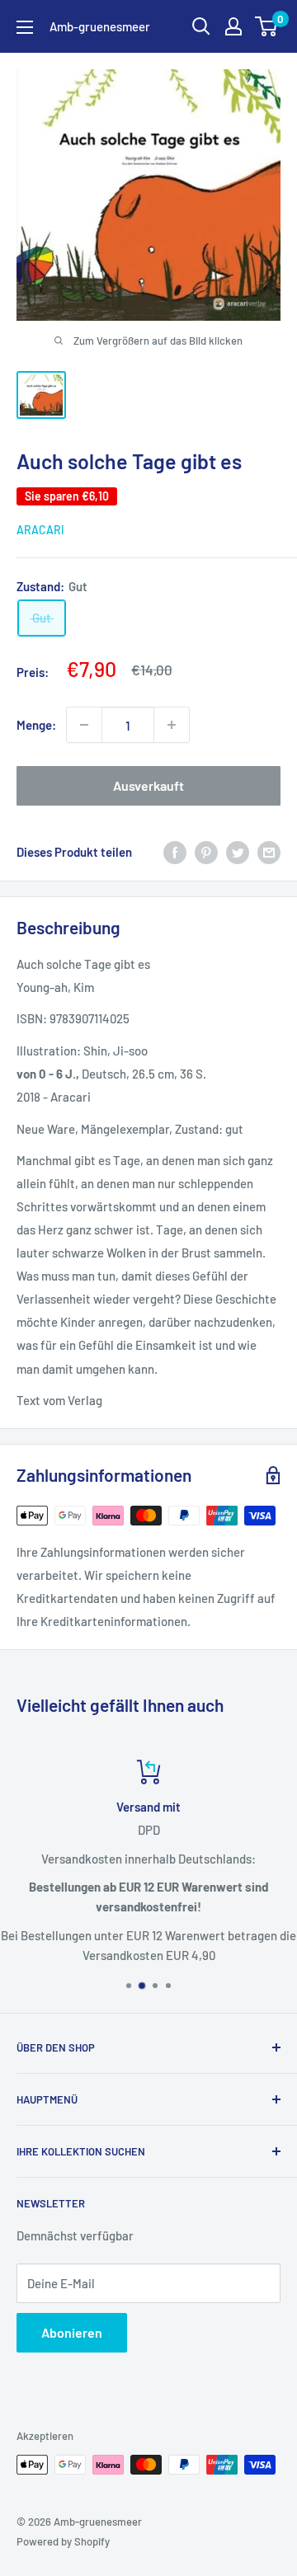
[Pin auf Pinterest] (206, 851)
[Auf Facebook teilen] (175, 851)
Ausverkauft (148, 785)
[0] (267, 26)
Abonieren (72, 2332)
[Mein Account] (233, 26)
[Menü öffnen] (25, 27)
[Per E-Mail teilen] (269, 851)
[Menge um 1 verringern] (84, 725)
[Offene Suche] (201, 26)
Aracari (40, 530)
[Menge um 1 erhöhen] (172, 725)
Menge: (36, 725)
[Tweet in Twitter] (238, 851)
